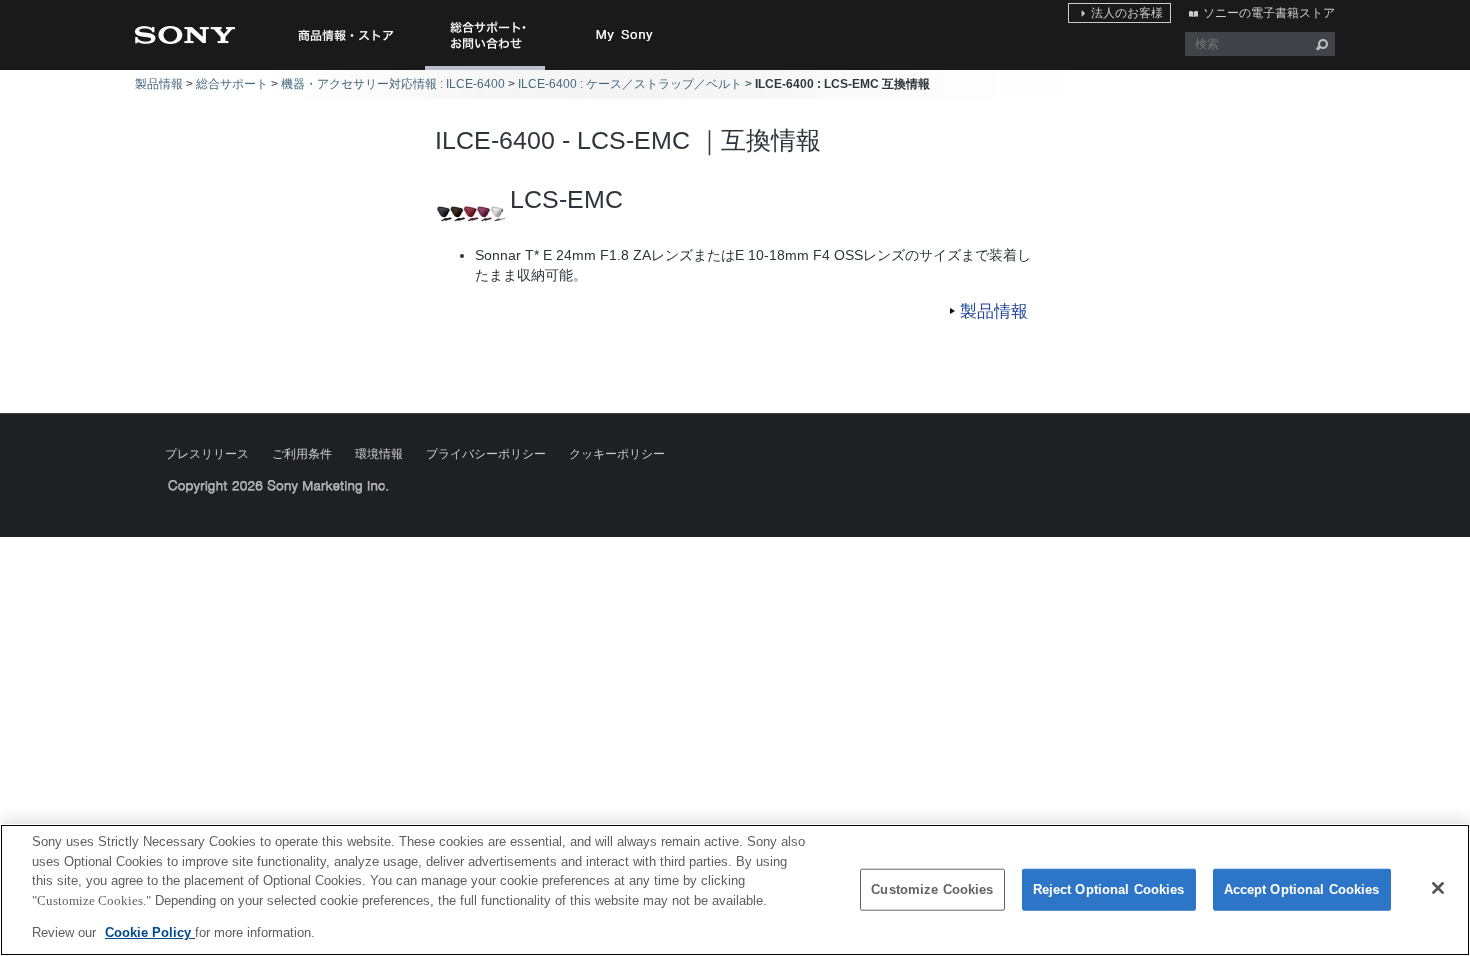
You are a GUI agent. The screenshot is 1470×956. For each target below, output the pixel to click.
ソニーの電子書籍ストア (1269, 13)
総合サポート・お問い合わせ (489, 69)
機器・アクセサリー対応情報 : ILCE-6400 (393, 84)
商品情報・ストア (345, 35)
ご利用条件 (302, 454)
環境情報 (379, 454)
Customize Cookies (932, 889)
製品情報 (159, 84)
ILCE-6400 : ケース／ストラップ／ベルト (630, 84)
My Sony (625, 35)
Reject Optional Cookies (1109, 889)
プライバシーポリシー (486, 454)
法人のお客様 (1127, 13)
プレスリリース (207, 454)
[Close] (1438, 888)
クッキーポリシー (617, 454)
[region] (735, 890)
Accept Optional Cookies (1302, 889)
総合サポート (232, 84)
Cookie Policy (150, 932)
